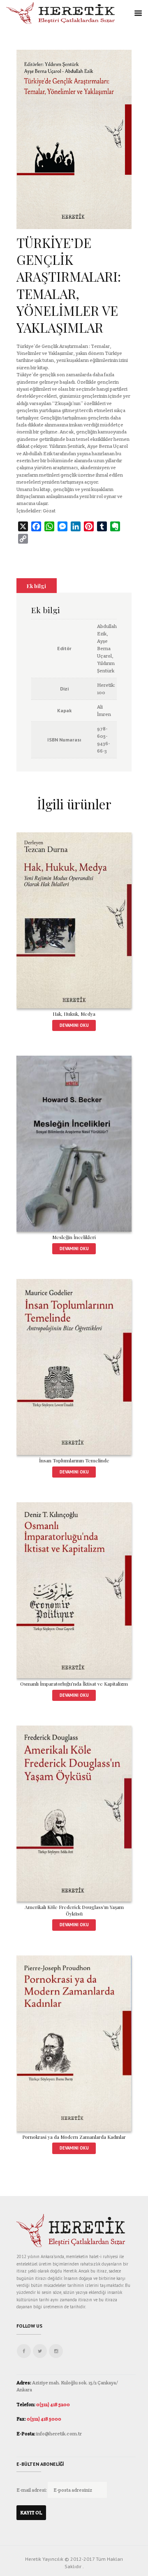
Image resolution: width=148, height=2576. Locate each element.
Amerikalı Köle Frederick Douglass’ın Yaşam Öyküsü (74, 1910)
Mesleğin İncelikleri (74, 1237)
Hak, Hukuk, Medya (74, 1014)
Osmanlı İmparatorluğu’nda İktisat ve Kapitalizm (74, 1684)
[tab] (37, 586)
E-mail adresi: (32, 2490)
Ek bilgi (36, 586)
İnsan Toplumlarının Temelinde (74, 1460)
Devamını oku (74, 1025)
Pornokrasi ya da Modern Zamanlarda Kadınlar (74, 2137)
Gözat (49, 511)
